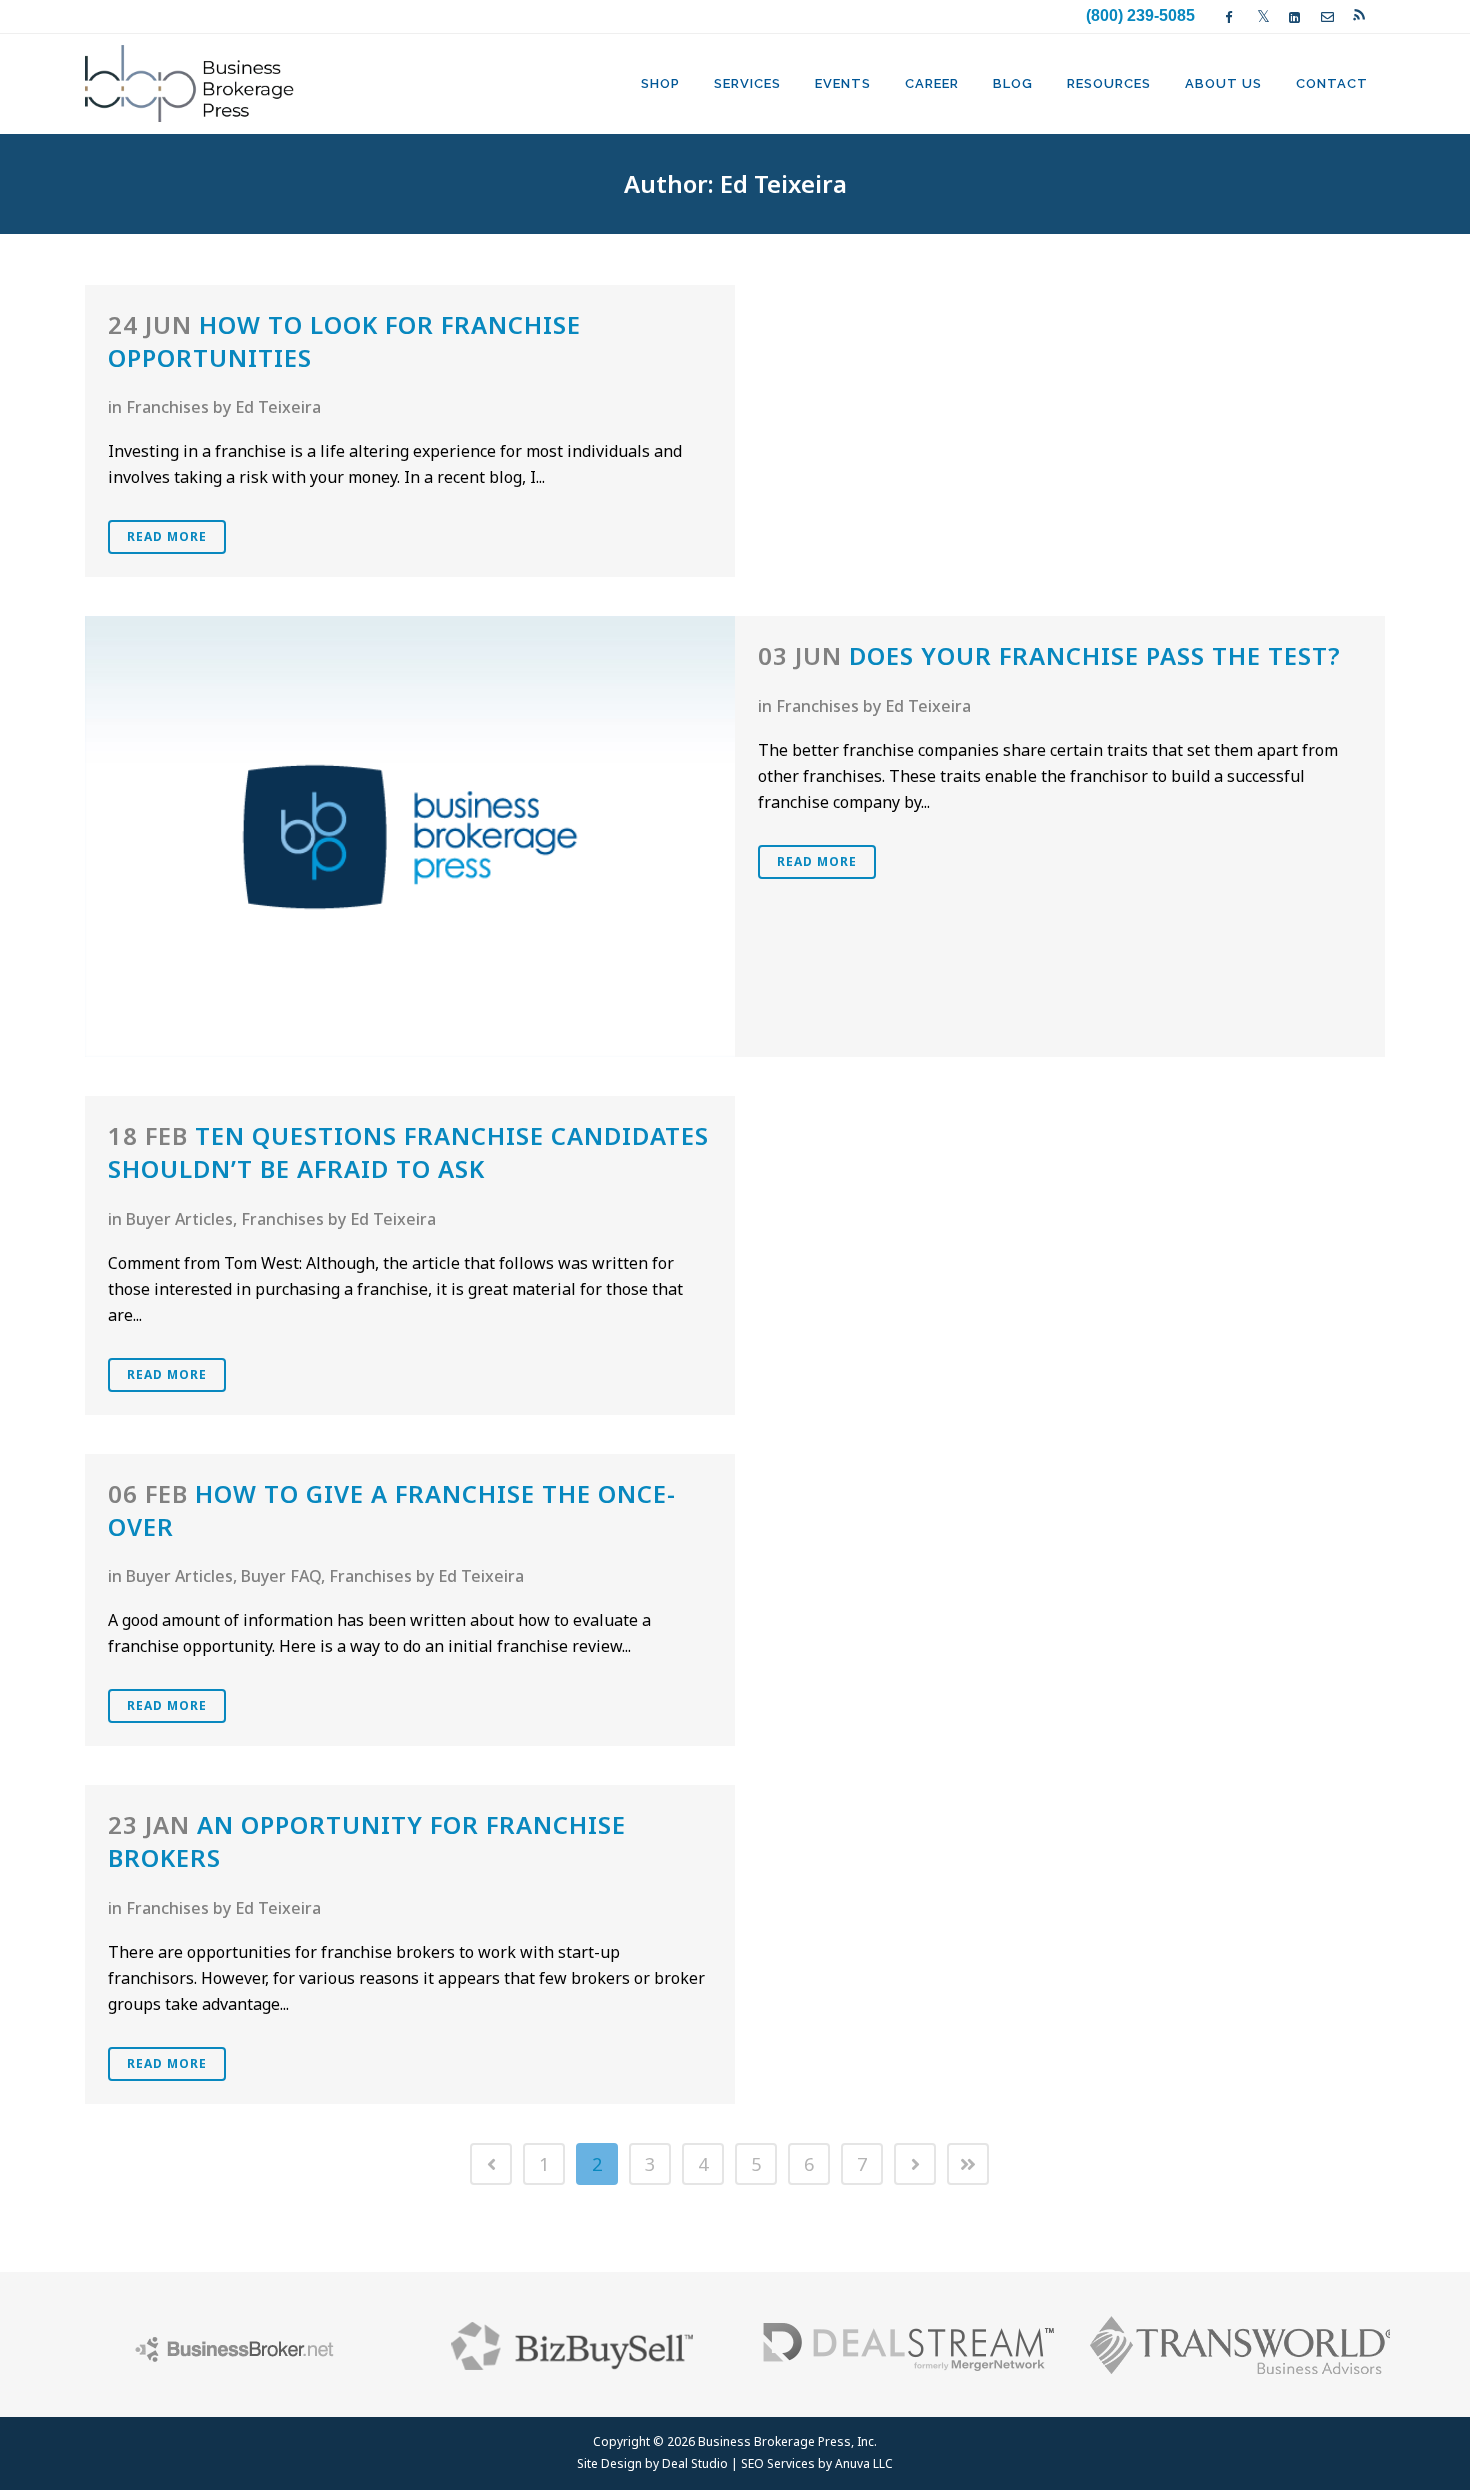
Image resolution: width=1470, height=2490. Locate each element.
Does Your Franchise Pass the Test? (1095, 655)
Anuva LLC (864, 2463)
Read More (167, 536)
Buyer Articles (179, 1219)
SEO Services (778, 2463)
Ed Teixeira (278, 407)
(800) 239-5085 (1140, 15)
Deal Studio (695, 2463)
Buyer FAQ (281, 1576)
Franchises (167, 407)
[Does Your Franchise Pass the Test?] (410, 836)
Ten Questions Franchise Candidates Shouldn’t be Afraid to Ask (408, 1152)
